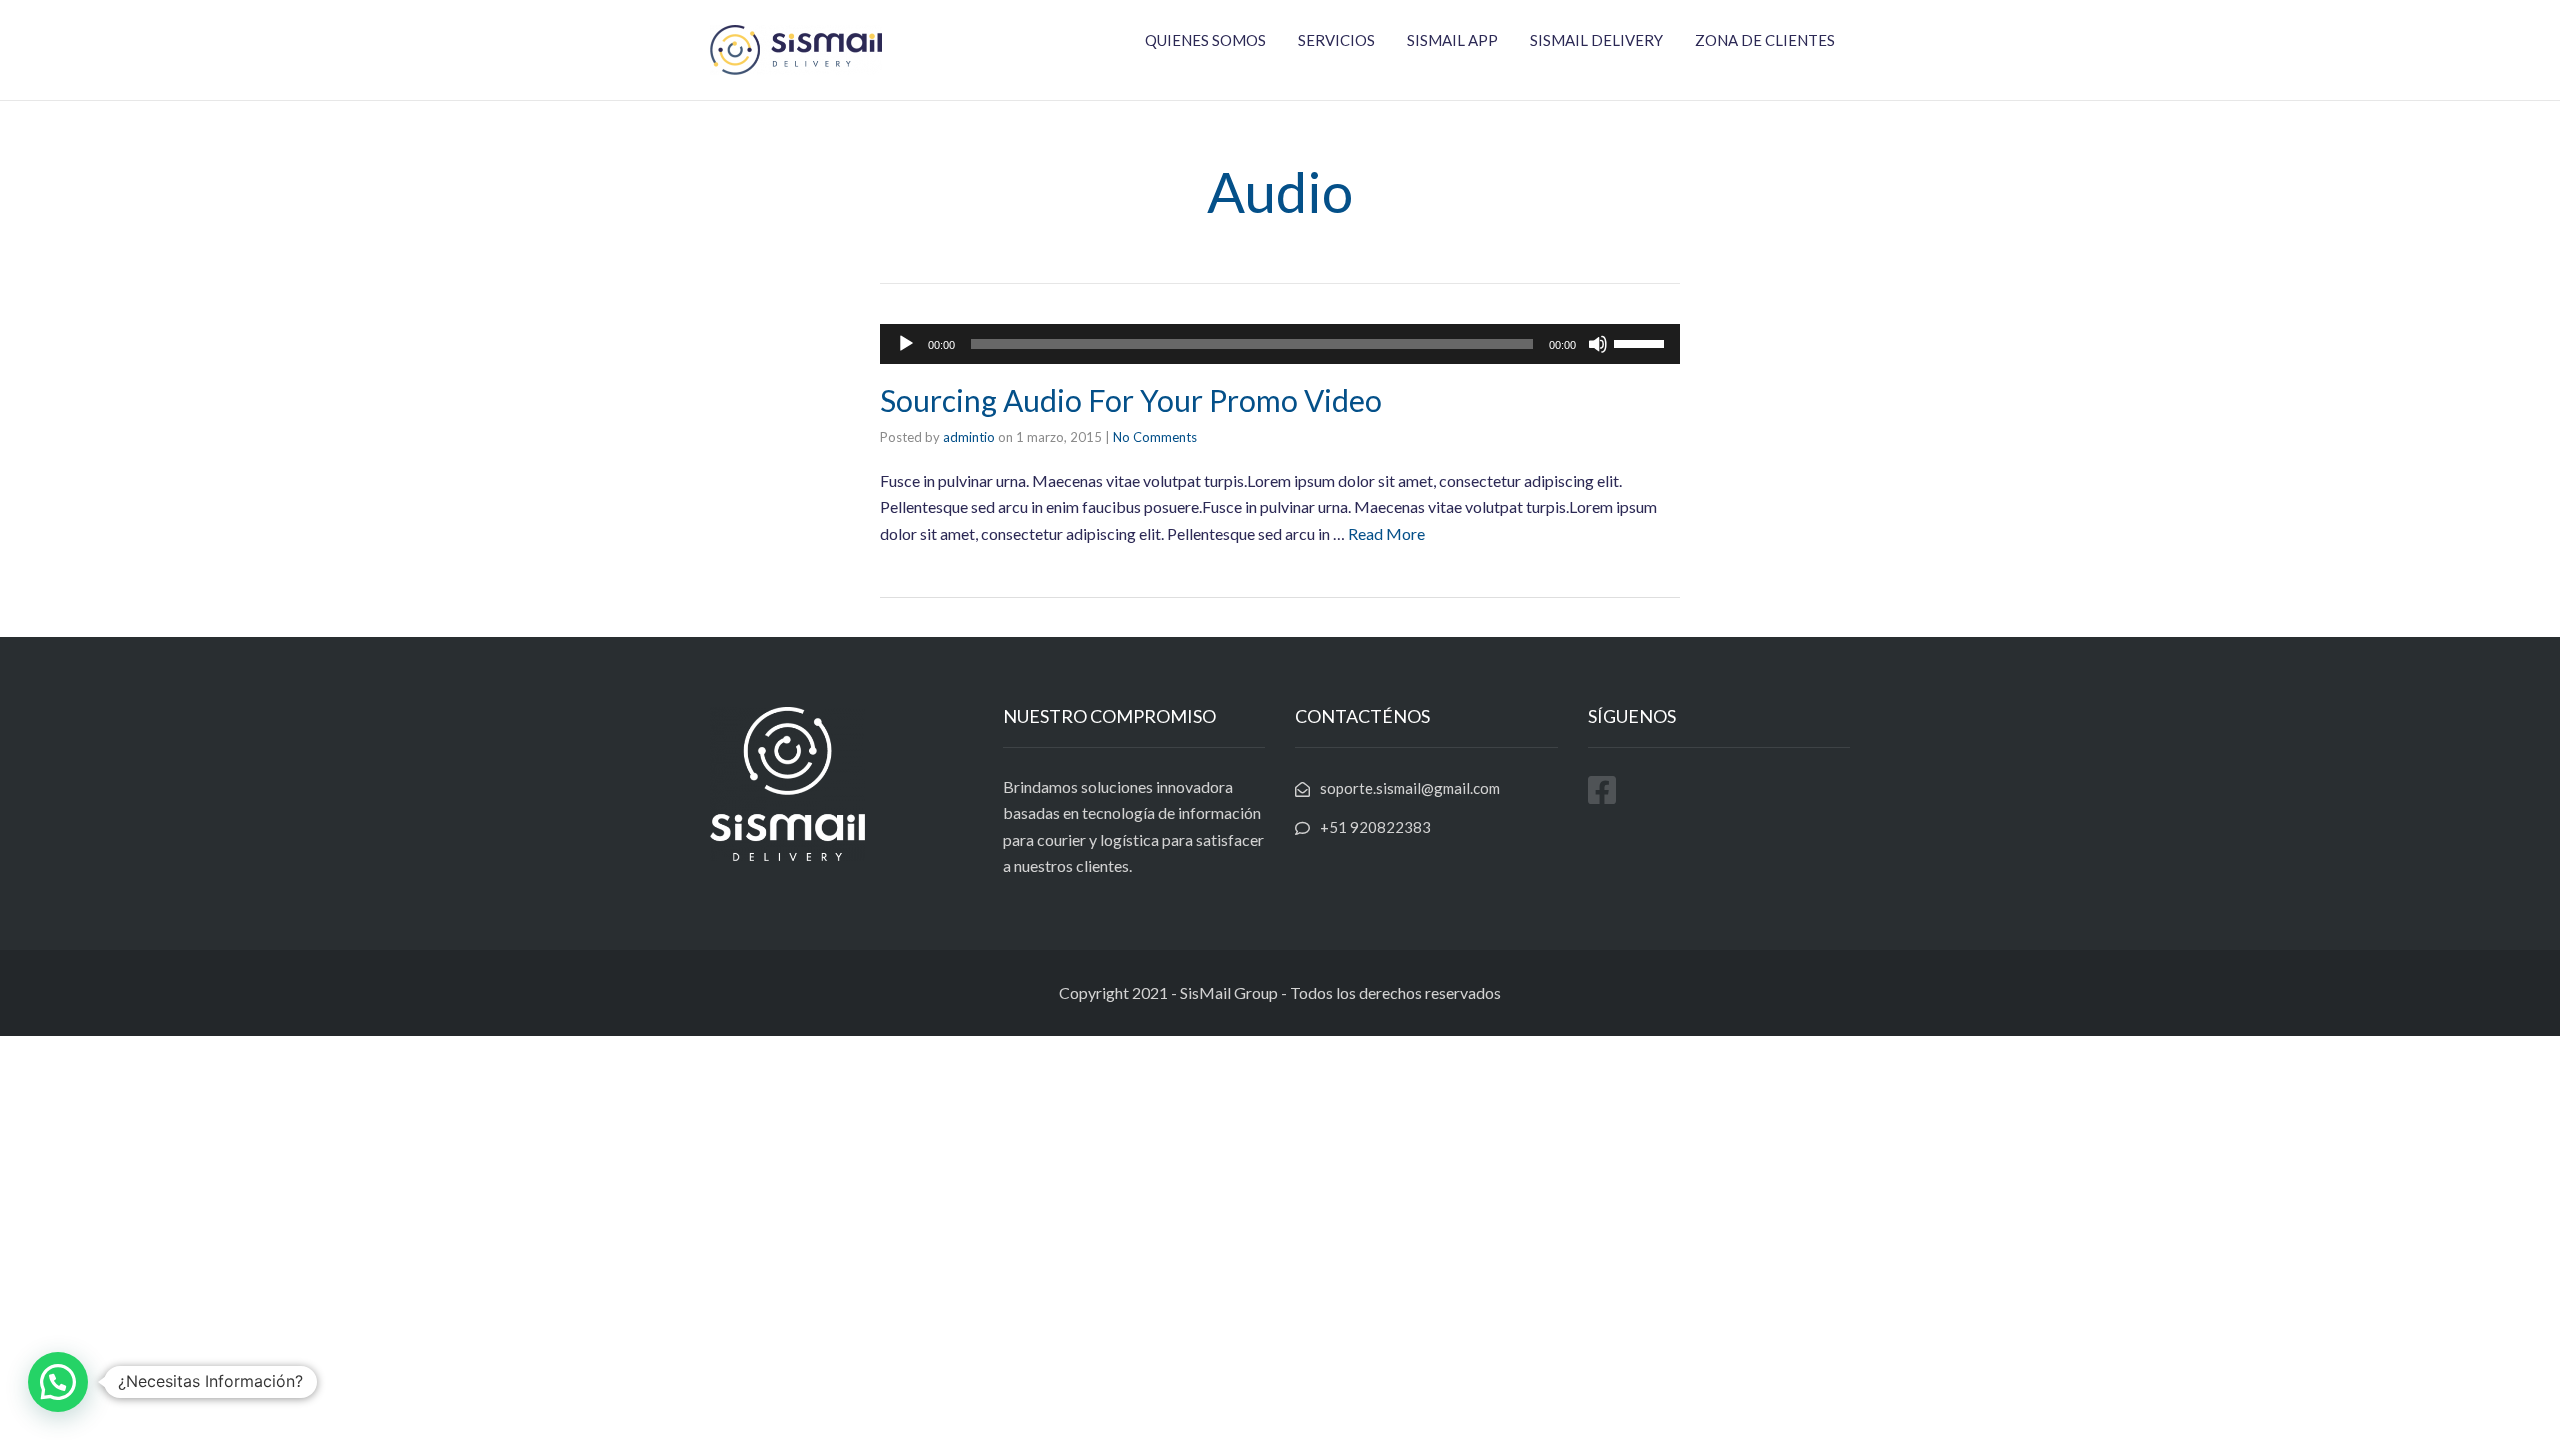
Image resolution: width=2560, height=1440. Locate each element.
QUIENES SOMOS (1205, 40)
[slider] (1642, 342)
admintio (969, 437)
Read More (1386, 533)
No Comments (1155, 437)
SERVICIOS (1336, 40)
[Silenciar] (1598, 344)
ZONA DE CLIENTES (1765, 40)
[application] (1280, 344)
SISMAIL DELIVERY (1596, 40)
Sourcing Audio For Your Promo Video (1131, 400)
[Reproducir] (906, 344)
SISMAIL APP (1452, 40)
